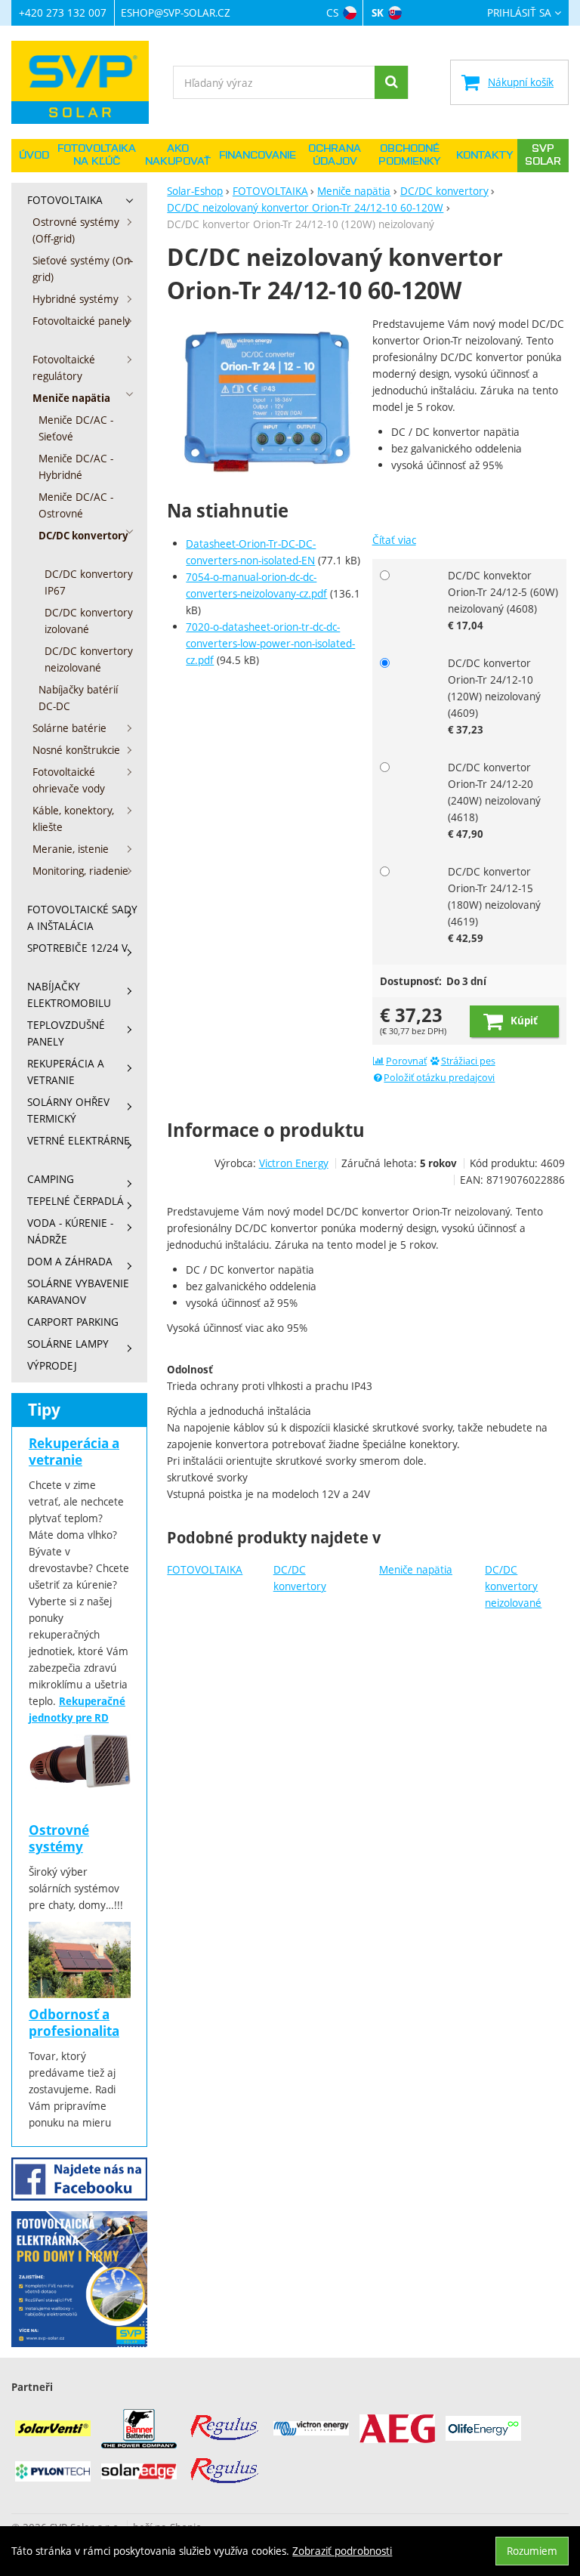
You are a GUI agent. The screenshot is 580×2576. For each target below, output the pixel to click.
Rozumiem (532, 2551)
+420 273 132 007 (63, 12)
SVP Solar (543, 155)
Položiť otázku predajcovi (439, 1078)
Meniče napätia (416, 1569)
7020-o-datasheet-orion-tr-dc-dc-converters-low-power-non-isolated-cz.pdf (270, 643)
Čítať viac (394, 540)
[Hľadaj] (391, 82)
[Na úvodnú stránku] (87, 82)
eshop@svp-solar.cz (176, 12)
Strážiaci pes (468, 1061)
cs (332, 12)
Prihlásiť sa (519, 13)
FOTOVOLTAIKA (205, 1569)
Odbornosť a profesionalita (74, 2023)
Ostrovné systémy (59, 1838)
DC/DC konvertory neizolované (513, 1586)
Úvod (34, 156)
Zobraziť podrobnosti (342, 2551)
